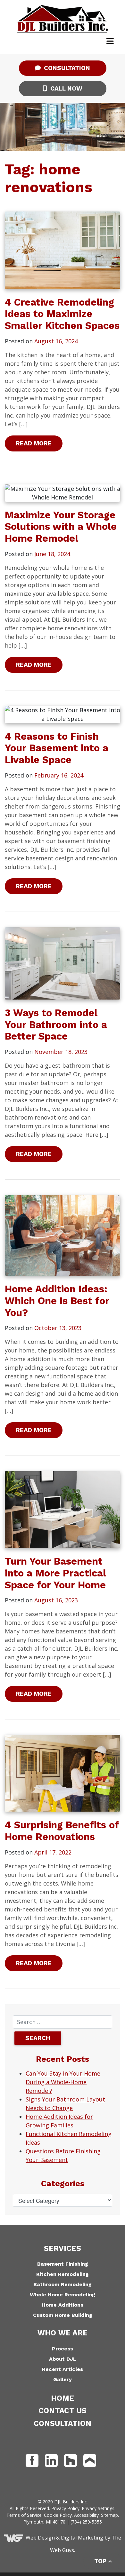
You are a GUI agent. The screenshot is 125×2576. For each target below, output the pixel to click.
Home (63, 2398)
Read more (34, 443)
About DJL (63, 2359)
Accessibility (86, 2515)
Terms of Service (24, 2515)
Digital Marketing (82, 2538)
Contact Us (63, 2411)
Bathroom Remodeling (63, 2284)
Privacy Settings (98, 2508)
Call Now (66, 88)
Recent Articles (63, 2369)
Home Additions (63, 2305)
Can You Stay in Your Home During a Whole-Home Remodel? (63, 2082)
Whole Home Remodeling (63, 2295)
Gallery (63, 2379)
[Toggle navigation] (110, 41)
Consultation (66, 68)
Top (101, 2561)
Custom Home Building (63, 2315)
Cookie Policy (58, 2515)
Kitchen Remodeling (63, 2274)
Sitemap (109, 2515)
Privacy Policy (65, 2508)
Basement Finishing (63, 2264)
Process (63, 2349)
